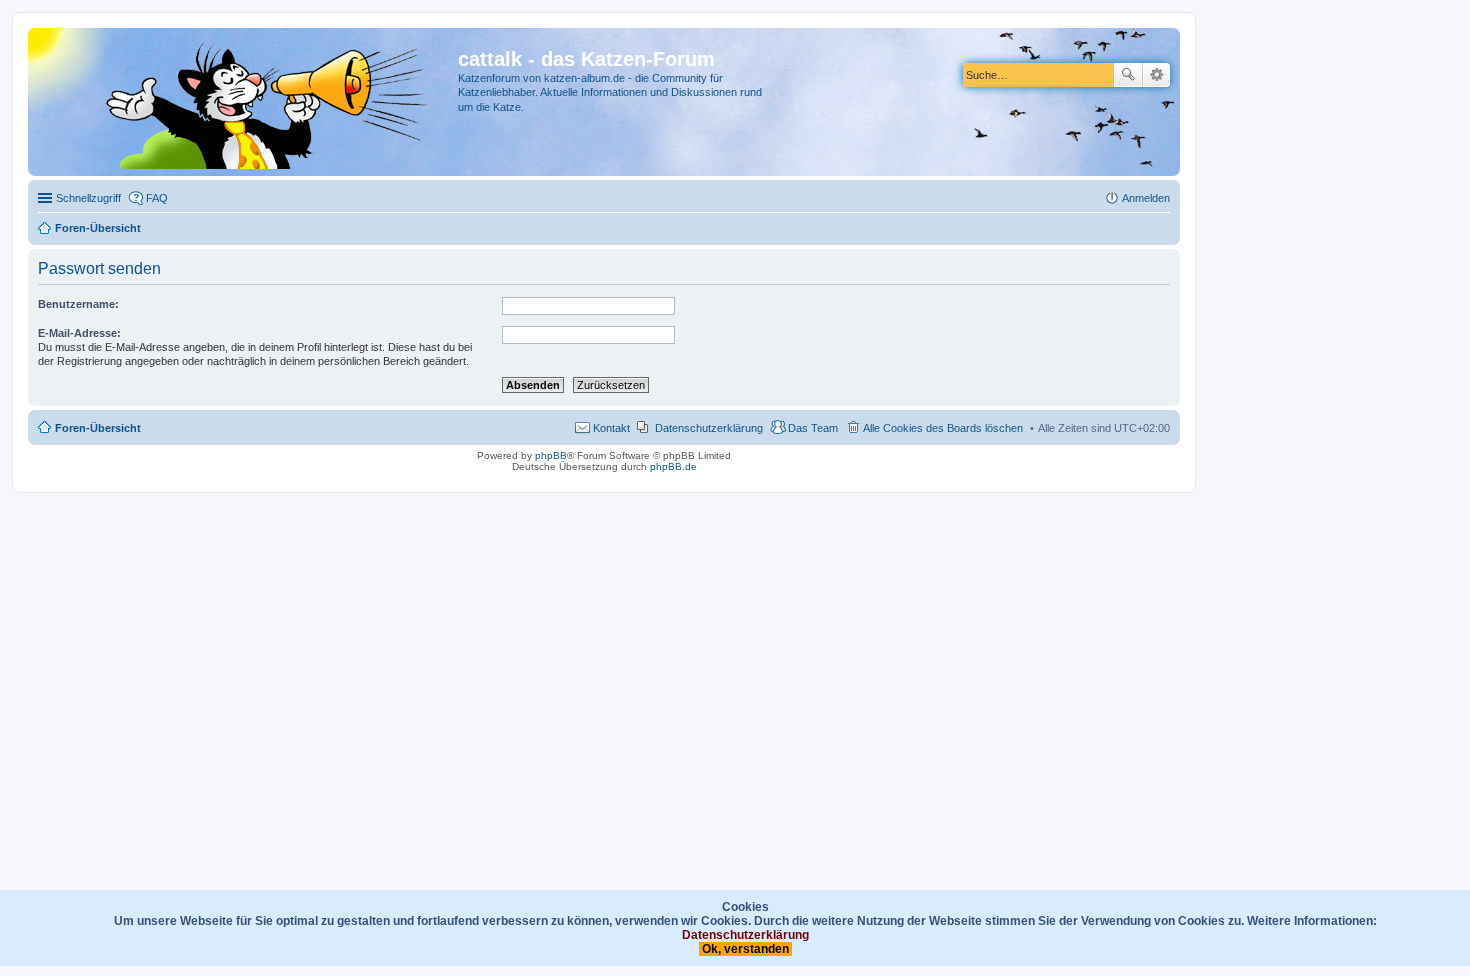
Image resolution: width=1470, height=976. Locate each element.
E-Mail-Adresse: (79, 333)
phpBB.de (673, 466)
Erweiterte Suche (1156, 75)
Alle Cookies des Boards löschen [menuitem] (943, 428)
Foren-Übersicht (98, 428)
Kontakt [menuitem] (611, 428)
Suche (1128, 75)
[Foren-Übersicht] (245, 102)
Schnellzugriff (88, 198)
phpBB (551, 455)
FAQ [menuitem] (157, 198)
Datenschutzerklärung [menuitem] (709, 428)
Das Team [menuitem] (813, 428)
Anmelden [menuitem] (1146, 198)
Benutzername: (78, 304)
